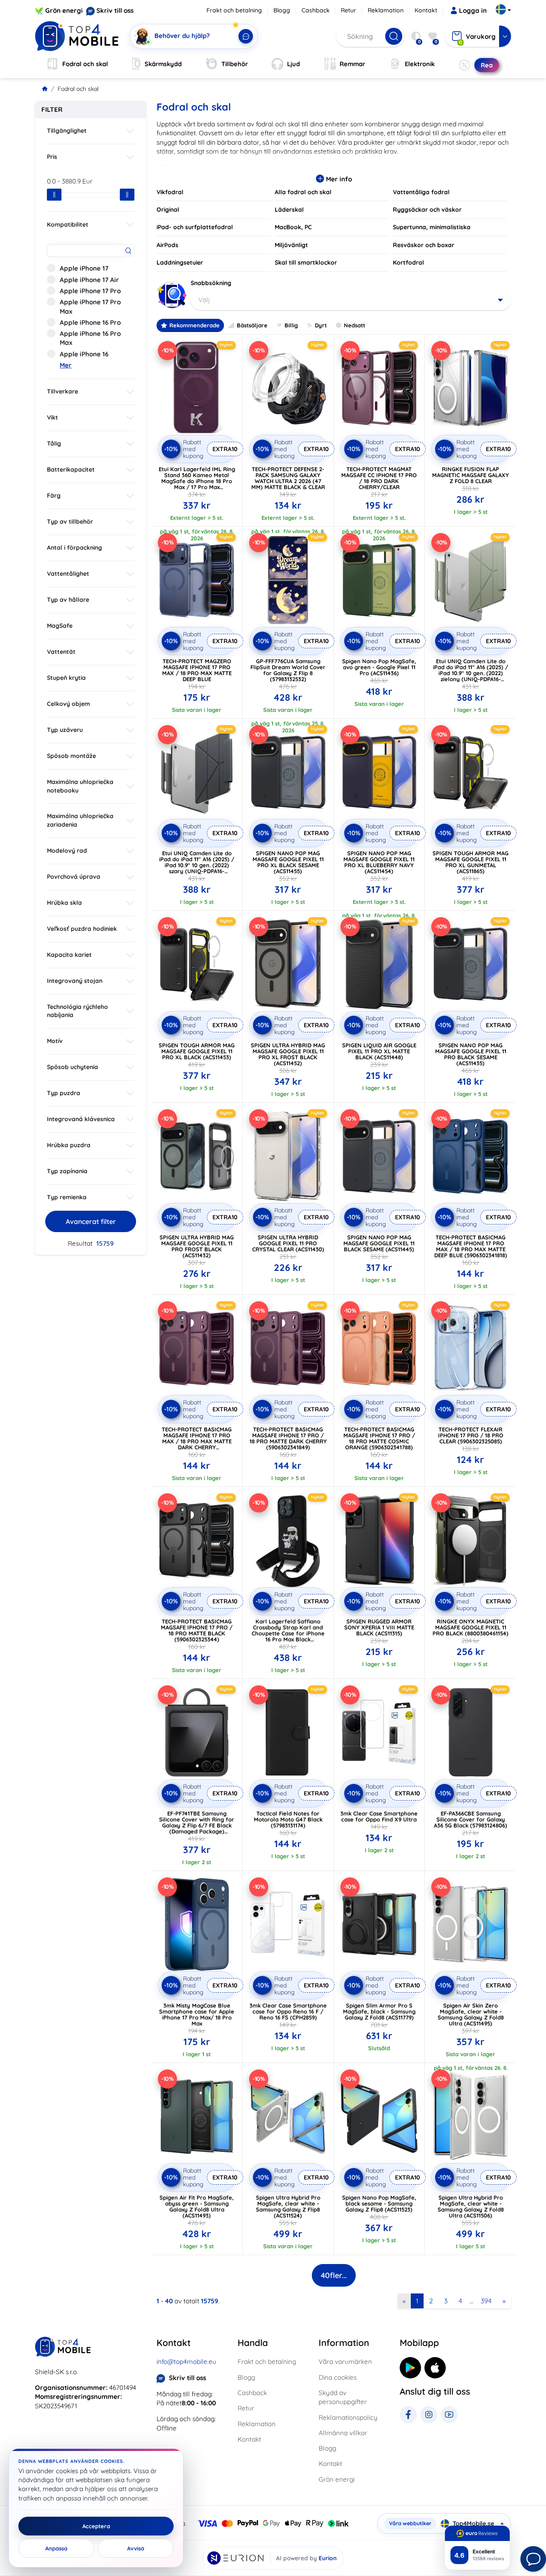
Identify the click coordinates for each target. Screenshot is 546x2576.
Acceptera (96, 2526)
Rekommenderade (195, 325)
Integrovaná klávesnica (81, 1119)
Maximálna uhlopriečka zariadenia (80, 820)
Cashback (316, 10)
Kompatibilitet (68, 224)
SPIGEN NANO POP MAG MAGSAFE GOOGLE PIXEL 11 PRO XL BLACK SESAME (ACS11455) (288, 862)
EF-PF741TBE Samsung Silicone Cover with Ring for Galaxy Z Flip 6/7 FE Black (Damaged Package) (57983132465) (197, 1825)
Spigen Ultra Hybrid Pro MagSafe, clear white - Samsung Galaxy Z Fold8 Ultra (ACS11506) (471, 2206)
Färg (54, 495)
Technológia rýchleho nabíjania (77, 1011)
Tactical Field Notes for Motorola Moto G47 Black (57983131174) (288, 1819)
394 (486, 2301)
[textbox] (351, 300)
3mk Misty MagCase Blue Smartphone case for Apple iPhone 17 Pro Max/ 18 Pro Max (197, 2014)
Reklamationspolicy (348, 2417)
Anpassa (56, 2548)
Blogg (282, 10)
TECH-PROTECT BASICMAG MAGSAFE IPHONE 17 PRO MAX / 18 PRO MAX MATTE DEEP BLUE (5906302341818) (471, 1246)
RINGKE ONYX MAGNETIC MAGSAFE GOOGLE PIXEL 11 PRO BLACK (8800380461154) (470, 1627)
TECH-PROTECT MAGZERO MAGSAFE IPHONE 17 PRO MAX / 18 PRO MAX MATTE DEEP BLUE (197, 670)
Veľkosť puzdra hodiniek (82, 929)
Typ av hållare (68, 600)
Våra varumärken (345, 2362)
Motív (55, 1041)
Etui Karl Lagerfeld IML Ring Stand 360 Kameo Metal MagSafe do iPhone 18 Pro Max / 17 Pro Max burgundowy (197, 481)
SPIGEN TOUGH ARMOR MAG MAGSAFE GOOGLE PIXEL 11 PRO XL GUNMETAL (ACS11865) (470, 862)
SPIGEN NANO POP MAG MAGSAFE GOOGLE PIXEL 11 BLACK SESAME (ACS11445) (379, 1243)
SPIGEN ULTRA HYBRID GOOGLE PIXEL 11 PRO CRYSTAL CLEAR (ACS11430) (288, 1243)
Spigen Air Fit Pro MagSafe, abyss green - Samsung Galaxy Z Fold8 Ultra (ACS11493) (197, 2206)
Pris (52, 157)
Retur (349, 10)
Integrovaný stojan (75, 981)
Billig (291, 325)
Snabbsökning (211, 283)
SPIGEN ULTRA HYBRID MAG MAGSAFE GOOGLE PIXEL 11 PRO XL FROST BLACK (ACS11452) (288, 1054)
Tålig (54, 443)
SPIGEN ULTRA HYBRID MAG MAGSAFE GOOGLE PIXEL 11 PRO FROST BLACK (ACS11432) (197, 1246)
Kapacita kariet (69, 955)
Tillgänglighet (67, 131)
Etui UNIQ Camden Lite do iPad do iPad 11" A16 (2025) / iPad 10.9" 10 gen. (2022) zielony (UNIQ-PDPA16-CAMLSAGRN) (470, 673)
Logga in (473, 10)
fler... (334, 2275)
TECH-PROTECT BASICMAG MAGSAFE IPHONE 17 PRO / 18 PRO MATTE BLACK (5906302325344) (197, 1630)
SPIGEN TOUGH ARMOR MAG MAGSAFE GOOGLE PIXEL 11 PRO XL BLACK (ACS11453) (197, 1051)
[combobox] (351, 300)
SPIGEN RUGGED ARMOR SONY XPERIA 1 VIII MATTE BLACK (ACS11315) (379, 1627)
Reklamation (386, 10)
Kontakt (426, 10)
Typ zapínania (67, 1171)
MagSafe (60, 626)
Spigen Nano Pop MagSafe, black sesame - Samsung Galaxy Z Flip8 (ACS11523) (379, 2203)
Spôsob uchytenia (73, 1067)
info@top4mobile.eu (186, 2362)
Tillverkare (62, 391)
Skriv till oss (115, 10)
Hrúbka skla (64, 903)
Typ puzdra (64, 1093)
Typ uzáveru (65, 730)
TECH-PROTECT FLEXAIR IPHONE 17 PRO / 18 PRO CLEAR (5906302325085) (471, 1435)
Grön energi (64, 10)
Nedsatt (354, 325)
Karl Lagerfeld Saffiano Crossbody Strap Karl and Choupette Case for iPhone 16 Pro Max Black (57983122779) (288, 1633)
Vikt (52, 417)
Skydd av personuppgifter (343, 2397)
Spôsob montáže (71, 756)
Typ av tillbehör (70, 522)
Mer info (338, 179)
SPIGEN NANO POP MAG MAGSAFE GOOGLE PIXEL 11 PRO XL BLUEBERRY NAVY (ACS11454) (379, 862)
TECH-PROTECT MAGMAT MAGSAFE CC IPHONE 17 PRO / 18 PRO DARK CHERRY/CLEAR (379, 478)
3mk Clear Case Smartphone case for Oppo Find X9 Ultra (379, 1816)
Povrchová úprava (74, 877)
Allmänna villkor (343, 2433)
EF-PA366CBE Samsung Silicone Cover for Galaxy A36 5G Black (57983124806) (470, 1819)
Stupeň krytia (66, 678)
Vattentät (61, 652)
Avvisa (136, 2548)
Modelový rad (67, 851)
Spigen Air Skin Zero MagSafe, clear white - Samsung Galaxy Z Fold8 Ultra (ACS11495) (471, 2014)
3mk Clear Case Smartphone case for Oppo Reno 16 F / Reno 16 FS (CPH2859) (288, 2011)
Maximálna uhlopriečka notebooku (80, 786)
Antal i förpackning (74, 548)
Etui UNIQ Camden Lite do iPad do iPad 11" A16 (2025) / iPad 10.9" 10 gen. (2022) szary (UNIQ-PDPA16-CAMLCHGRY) (197, 865)
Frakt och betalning (234, 10)
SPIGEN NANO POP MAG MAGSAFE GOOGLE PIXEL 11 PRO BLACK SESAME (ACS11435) (471, 1054)
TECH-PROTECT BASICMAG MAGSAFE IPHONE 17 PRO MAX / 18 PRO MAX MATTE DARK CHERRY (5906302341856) (197, 1441)
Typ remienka (67, 1197)
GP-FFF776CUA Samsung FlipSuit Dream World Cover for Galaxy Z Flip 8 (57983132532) (288, 670)
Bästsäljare (252, 325)
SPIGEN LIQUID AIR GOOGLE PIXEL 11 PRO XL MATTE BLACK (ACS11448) (379, 1051)
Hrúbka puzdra (69, 1145)
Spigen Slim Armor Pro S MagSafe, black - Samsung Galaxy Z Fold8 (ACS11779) (379, 2011)
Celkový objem (68, 704)
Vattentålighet (68, 574)
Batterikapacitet (71, 469)
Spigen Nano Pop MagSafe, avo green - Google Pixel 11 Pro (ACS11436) (379, 667)
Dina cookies (338, 2377)
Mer (66, 365)
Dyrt (321, 325)
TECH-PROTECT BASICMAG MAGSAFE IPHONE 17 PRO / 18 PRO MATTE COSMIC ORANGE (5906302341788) (379, 1438)
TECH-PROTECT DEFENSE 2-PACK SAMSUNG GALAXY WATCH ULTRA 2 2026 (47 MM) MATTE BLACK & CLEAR (288, 478)
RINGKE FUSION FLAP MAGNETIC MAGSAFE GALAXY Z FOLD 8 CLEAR (470, 475)
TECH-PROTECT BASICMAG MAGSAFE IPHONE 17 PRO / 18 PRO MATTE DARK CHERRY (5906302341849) (288, 1438)
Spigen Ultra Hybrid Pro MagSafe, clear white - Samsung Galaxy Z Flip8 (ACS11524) (288, 2206)
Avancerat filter (91, 1221)
